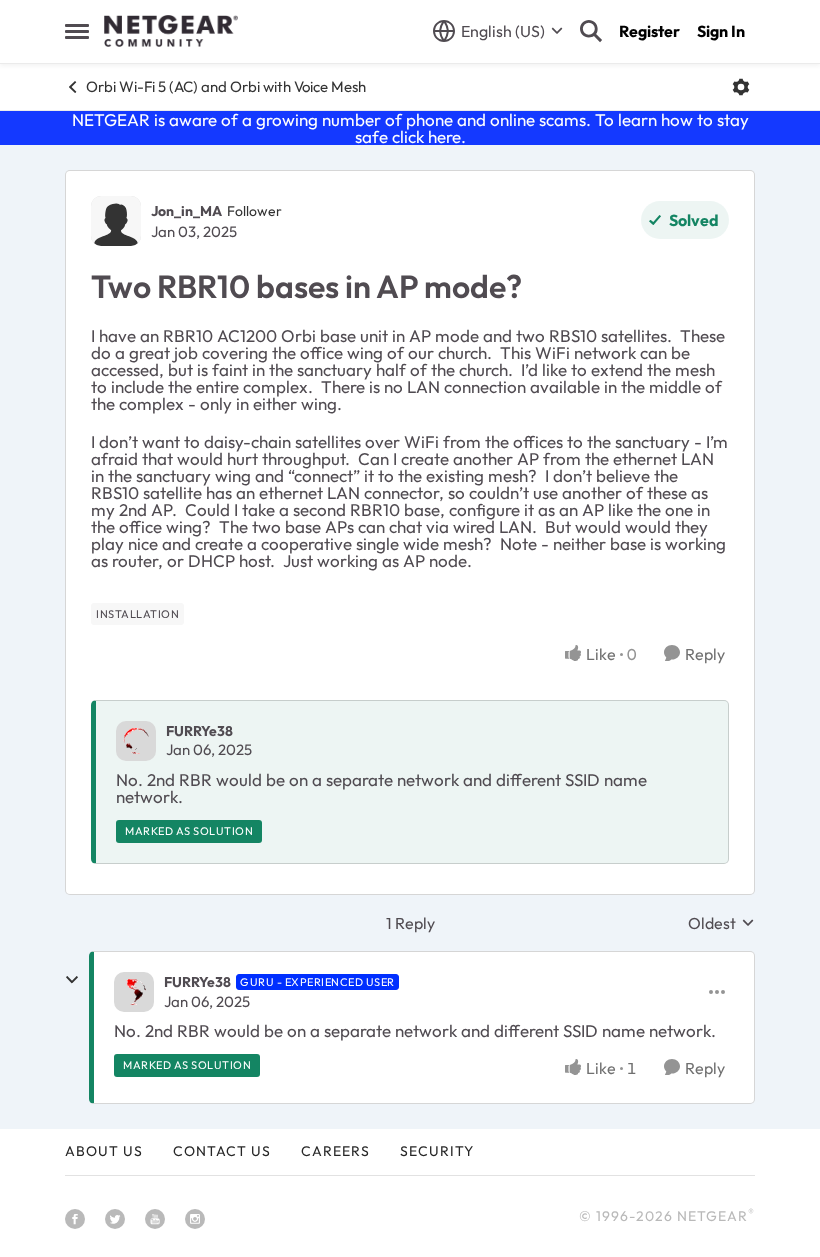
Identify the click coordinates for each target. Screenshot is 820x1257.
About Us (104, 1151)
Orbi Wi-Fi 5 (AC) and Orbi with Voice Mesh (226, 86)
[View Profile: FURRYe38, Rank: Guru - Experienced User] (134, 992)
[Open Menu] (741, 87)
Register (649, 31)
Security (437, 1151)
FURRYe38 (199, 731)
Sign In (721, 31)
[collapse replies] (72, 980)
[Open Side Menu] (77, 31)
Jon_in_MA (186, 211)
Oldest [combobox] (721, 923)
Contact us (222, 1151)
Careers (335, 1151)
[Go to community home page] (171, 31)
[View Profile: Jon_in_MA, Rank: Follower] (116, 221)
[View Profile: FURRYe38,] (136, 741)
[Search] (591, 31)
